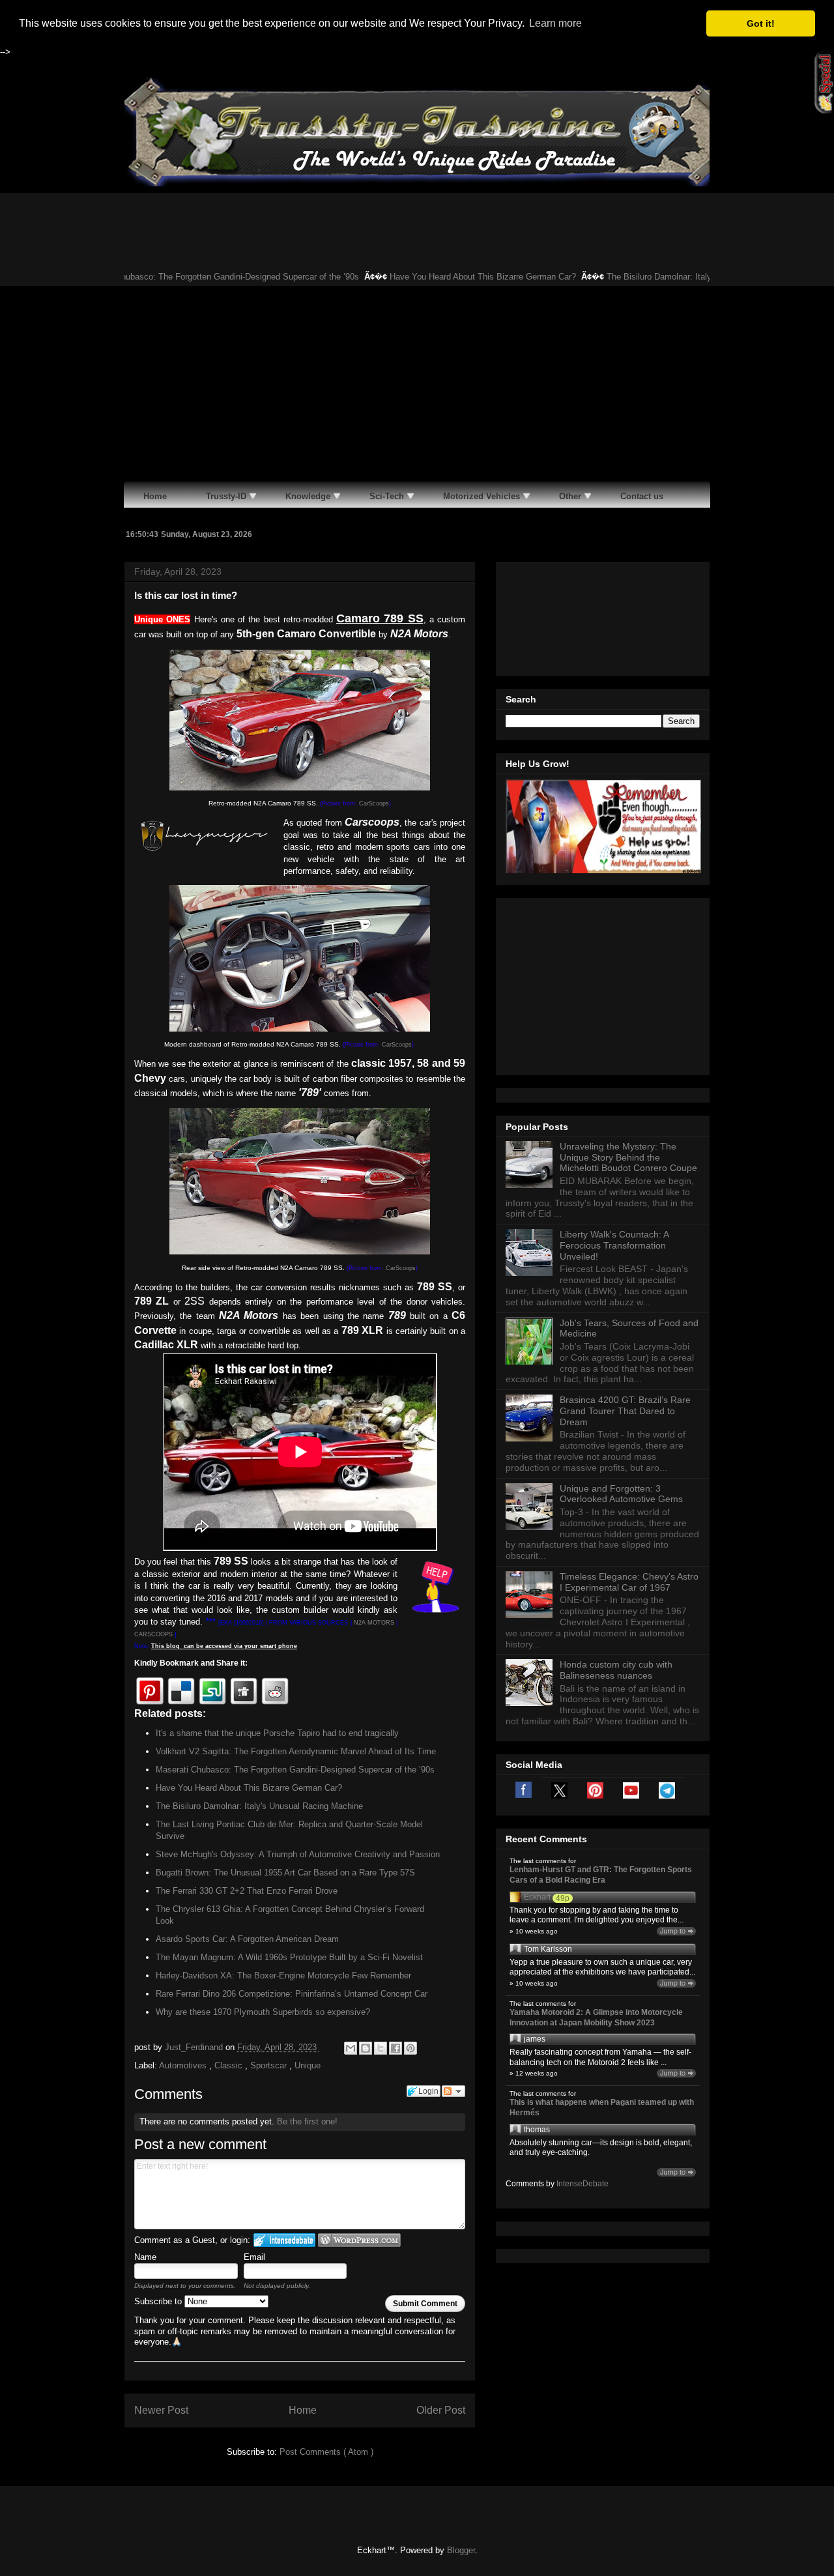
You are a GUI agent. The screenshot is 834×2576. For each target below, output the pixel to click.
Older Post (441, 2410)
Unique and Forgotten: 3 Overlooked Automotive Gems (621, 1494)
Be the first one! (307, 2121)
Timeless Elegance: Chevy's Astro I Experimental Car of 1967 (629, 1582)
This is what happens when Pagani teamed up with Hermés (602, 2107)
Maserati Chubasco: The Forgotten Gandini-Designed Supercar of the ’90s (181, 277)
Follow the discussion (453, 2091)
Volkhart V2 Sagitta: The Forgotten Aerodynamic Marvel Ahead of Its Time (296, 1751)
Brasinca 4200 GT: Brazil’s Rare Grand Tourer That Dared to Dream (625, 1411)
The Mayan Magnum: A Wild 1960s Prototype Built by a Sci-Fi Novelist (289, 1957)
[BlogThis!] (366, 2048)
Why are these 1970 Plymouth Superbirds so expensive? (263, 2012)
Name (145, 2257)
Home (303, 2410)
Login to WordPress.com (359, 2240)
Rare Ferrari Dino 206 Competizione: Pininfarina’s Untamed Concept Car (292, 1994)
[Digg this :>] (244, 1691)
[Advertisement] (417, 384)
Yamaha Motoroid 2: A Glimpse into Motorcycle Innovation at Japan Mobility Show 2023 (596, 2018)
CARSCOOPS (153, 1634)
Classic (230, 2065)
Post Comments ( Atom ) (326, 2452)
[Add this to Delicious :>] (181, 1691)
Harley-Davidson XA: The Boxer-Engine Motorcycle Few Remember (283, 1975)
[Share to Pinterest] (410, 2048)
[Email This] (351, 2048)
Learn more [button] (555, 23)
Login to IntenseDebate (284, 2240)
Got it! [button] (761, 23)
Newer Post (161, 2410)
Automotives (184, 2065)
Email (254, 2257)
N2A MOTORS (374, 1623)
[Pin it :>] (150, 1691)
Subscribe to (159, 2301)
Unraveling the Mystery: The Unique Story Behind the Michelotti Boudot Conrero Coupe (628, 1157)
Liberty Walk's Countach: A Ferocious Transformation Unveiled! (614, 1245)
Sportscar (270, 2065)
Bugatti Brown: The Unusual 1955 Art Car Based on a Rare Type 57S (285, 1873)
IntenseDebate (582, 2184)
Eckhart (537, 1897)
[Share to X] (381, 2048)
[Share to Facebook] (395, 2048)
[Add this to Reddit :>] (275, 1691)
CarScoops (374, 803)
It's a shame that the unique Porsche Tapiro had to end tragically (277, 1733)
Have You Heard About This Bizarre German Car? (444, 277)
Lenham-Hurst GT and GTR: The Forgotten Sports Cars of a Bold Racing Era (601, 1875)
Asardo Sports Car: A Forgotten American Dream (247, 1939)
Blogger (461, 2550)
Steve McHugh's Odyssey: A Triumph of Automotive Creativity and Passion (298, 1854)
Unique (308, 2065)
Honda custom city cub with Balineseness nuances (616, 1670)
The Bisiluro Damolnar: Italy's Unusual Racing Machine (672, 277)
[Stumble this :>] (212, 1691)
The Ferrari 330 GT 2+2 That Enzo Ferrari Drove (247, 1891)
